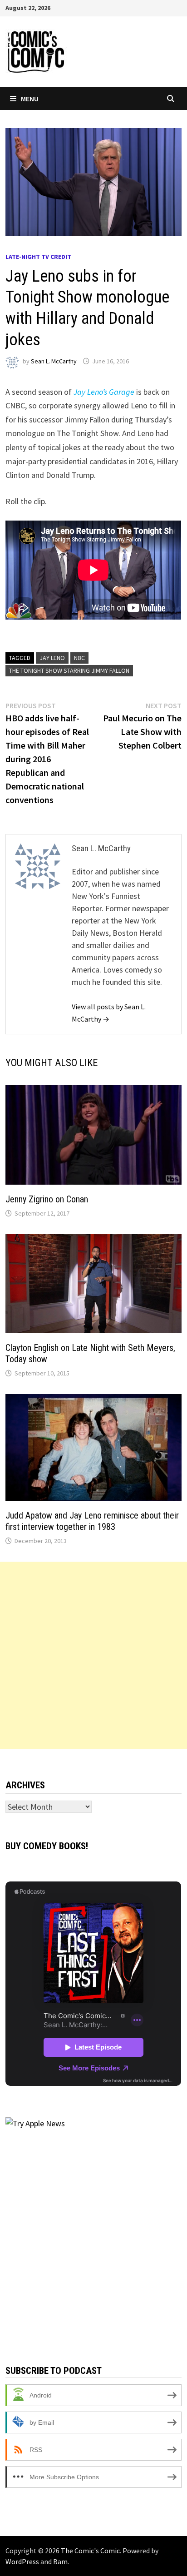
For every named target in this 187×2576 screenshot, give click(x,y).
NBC (79, 658)
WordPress (22, 2561)
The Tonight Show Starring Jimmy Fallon (69, 670)
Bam (60, 2561)
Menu (30, 99)
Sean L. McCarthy (54, 361)
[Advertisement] (93, 1655)
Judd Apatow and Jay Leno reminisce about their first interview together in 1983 (92, 1521)
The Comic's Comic (90, 2551)
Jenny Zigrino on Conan (47, 1199)
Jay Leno (52, 658)
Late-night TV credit (38, 257)
